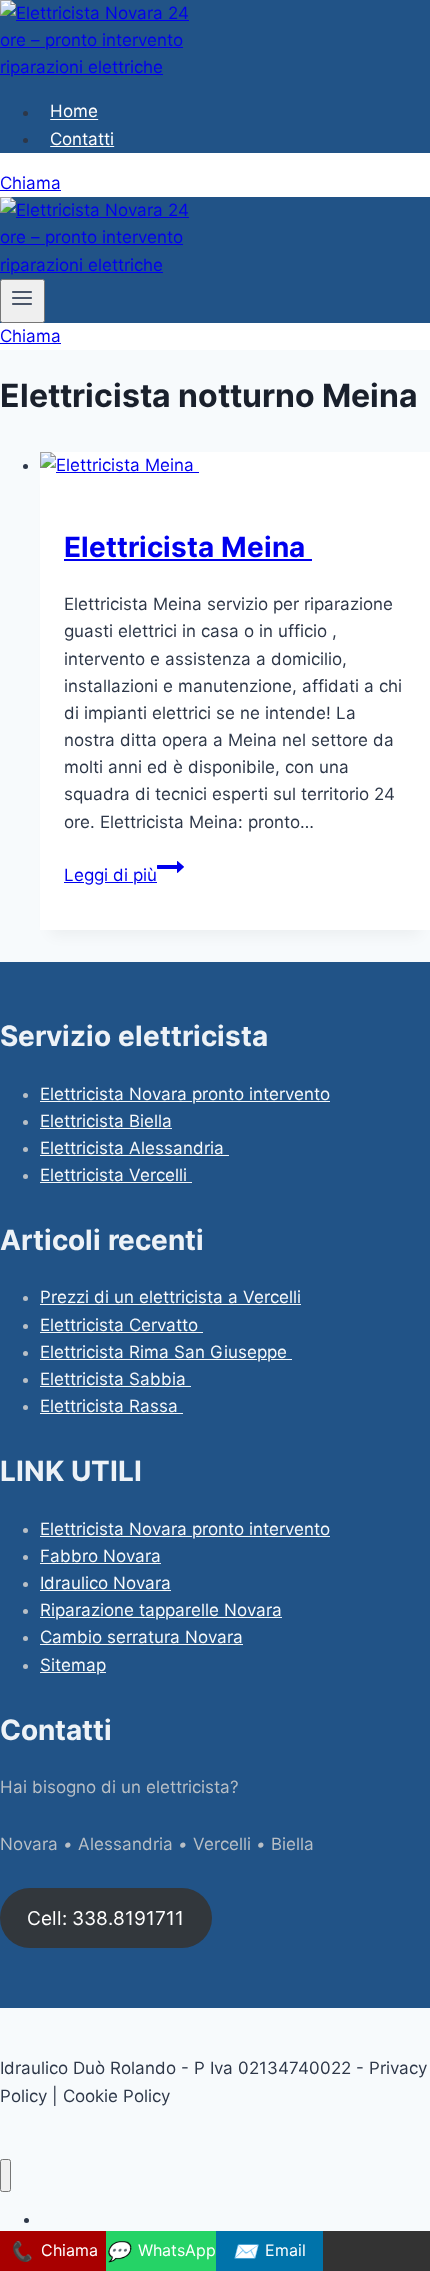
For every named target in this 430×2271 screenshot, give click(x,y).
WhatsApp (161, 2251)
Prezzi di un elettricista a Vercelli (170, 1297)
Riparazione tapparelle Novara (161, 1610)
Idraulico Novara (105, 1583)
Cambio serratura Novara (141, 1637)
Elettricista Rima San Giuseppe (166, 1352)
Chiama (30, 183)
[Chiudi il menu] (5, 2175)
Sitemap (73, 1665)
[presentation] (235, 465)
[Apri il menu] (22, 301)
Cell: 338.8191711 (105, 1918)
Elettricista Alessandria (134, 1148)
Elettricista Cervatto (121, 1325)
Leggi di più (124, 875)
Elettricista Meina (188, 547)
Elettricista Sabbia (115, 1379)
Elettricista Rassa (111, 1406)
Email (269, 2251)
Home (74, 112)
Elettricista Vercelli (116, 1175)
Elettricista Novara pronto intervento (185, 1094)
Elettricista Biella (106, 1121)
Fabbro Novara (100, 1556)
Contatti (82, 139)
